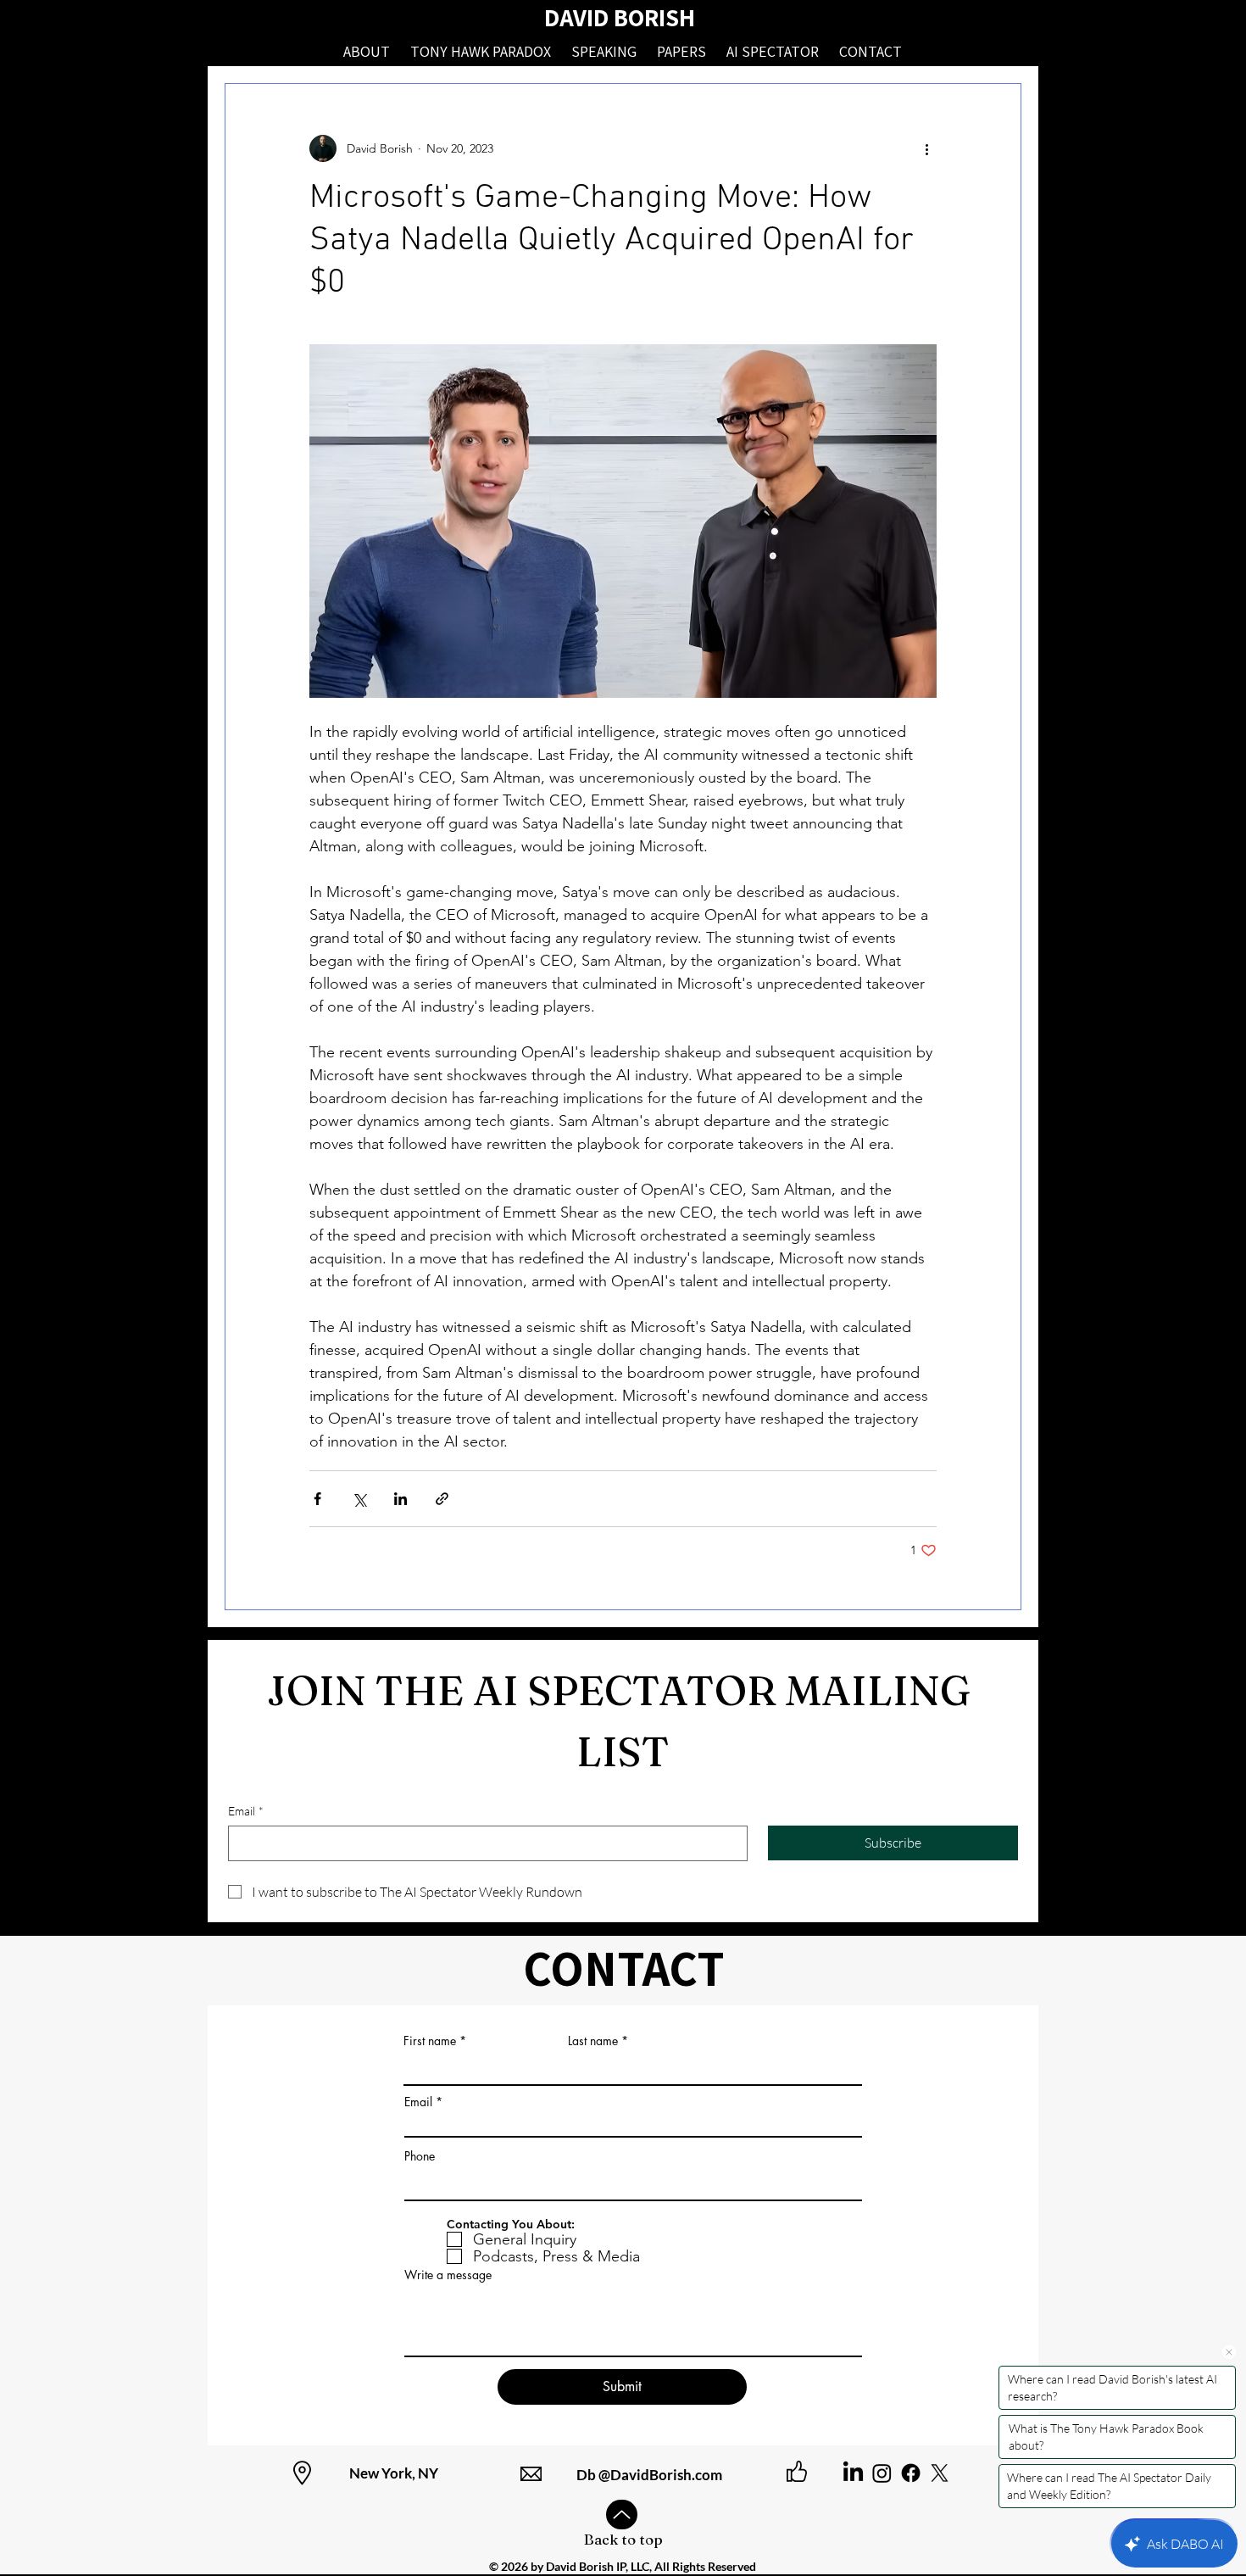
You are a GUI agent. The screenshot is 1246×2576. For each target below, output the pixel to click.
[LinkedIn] (853, 2473)
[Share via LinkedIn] (400, 1499)
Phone (420, 2156)
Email (246, 1811)
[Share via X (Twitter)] (359, 1499)
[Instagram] (882, 2473)
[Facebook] (911, 2473)
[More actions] (926, 148)
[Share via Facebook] (317, 1499)
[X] (940, 2473)
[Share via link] (442, 1499)
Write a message (448, 2275)
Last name (593, 2041)
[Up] (622, 2515)
